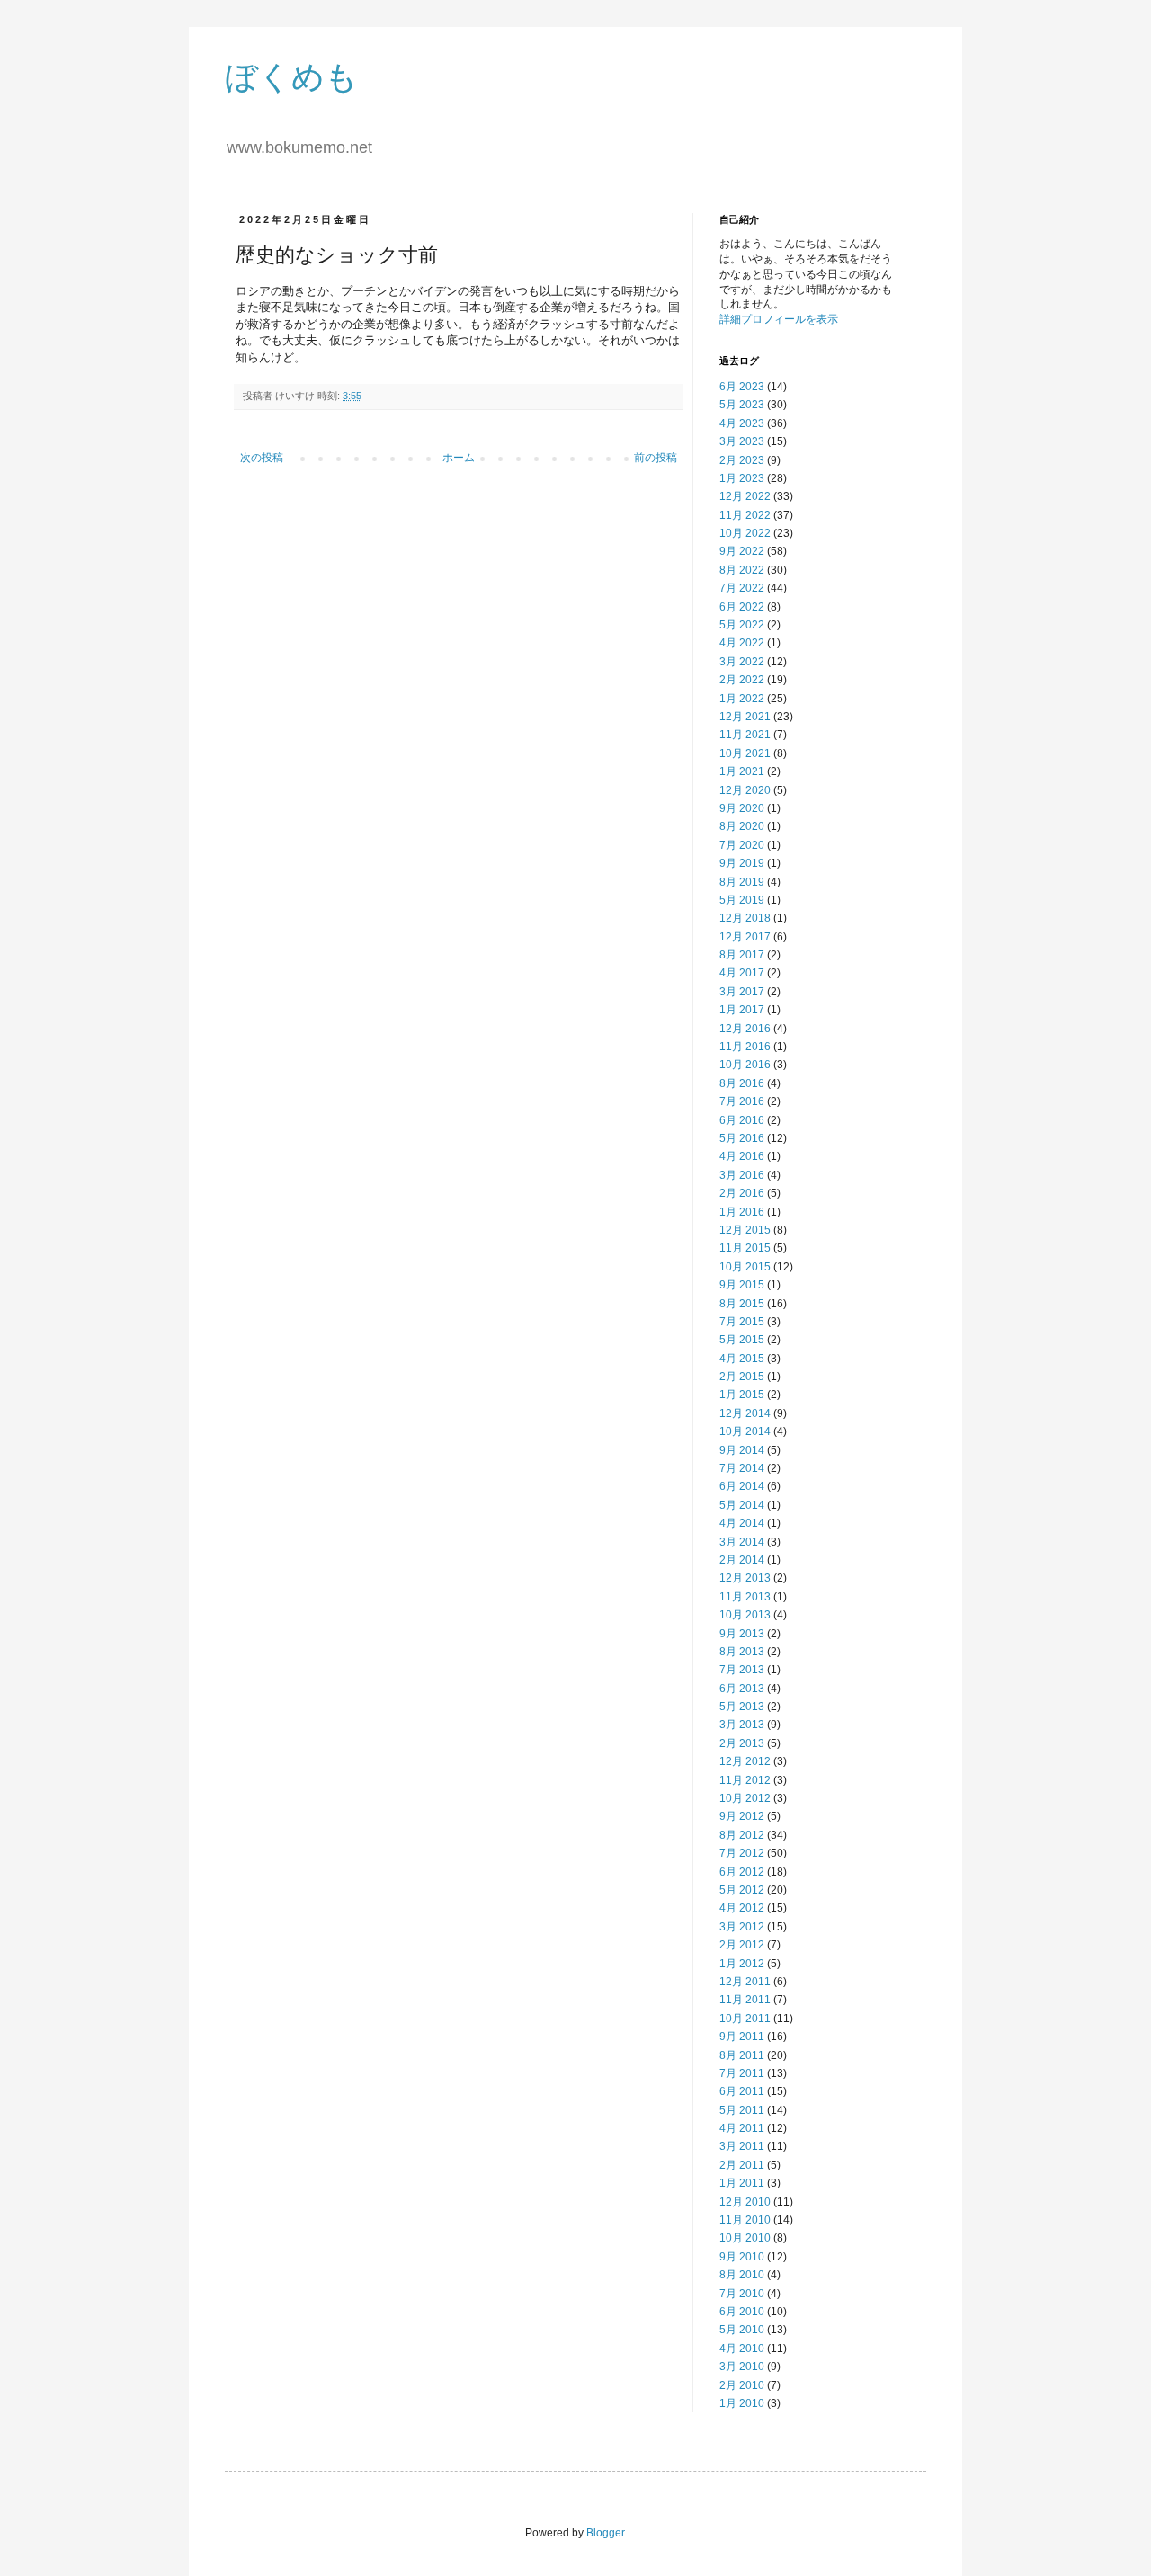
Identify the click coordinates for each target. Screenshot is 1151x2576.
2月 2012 (742, 1945)
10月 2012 (745, 1798)
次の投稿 (262, 458)
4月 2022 (742, 643)
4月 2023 (742, 423)
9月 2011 (742, 2037)
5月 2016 (742, 1138)
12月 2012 (745, 1761)
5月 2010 (742, 2330)
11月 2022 (745, 515)
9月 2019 (742, 863)
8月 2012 (742, 1835)
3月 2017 (742, 992)
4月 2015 (742, 1359)
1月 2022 (742, 699)
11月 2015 (745, 1248)
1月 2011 (742, 2183)
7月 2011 (742, 2073)
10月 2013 (745, 1615)
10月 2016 (745, 1065)
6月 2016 (742, 1120)
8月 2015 (742, 1304)
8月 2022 (742, 570)
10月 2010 (745, 2238)
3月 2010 (742, 2367)
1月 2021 (742, 771)
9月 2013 (742, 1634)
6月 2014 (742, 1486)
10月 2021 (745, 753)
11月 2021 (745, 735)
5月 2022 (742, 625)
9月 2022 (742, 551)
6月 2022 (742, 607)
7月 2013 (742, 1670)
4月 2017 (742, 973)
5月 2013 (742, 1707)
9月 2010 (742, 2257)
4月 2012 (742, 1908)
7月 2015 (742, 1322)
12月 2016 (745, 1029)
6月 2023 (742, 387)
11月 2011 (745, 2000)
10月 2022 (745, 533)
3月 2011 (742, 2146)
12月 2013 (745, 1578)
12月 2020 (745, 790)
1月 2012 (742, 1964)
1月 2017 (742, 1010)
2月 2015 (742, 1377)
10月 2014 (745, 1431)
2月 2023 (742, 460)
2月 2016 (742, 1193)
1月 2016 (742, 1212)
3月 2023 (742, 441)
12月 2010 (745, 2202)
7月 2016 (742, 1101)
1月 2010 (742, 2403)
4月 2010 (742, 2349)
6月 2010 (742, 2312)
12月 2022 (745, 496)
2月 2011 (742, 2165)
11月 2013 (745, 1597)
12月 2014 (745, 1413)
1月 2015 (742, 1395)
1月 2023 (742, 478)
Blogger (605, 2533)
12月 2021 (745, 717)
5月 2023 (742, 405)
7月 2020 (742, 845)
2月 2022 (742, 680)
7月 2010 (742, 2294)
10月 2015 (745, 1267)
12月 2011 (745, 1982)
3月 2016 (742, 1175)
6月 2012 (742, 1872)
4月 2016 (742, 1156)
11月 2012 (745, 1780)
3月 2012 (742, 1927)
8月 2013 (742, 1652)
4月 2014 (742, 1523)
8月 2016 (742, 1083)
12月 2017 (745, 937)
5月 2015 (742, 1340)
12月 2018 (745, 918)
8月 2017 (742, 955)
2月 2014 (742, 1560)
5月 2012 (742, 1890)
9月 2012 (742, 1816)
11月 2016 (745, 1047)
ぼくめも (291, 77)
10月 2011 (745, 2019)
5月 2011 (742, 2110)
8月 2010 (742, 2275)
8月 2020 (742, 826)
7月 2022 (742, 588)
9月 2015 (742, 1285)
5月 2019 (742, 900)
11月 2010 (745, 2220)
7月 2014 (742, 1468)
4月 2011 (742, 2128)
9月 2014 (742, 1450)
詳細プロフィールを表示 (779, 319)
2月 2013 (742, 1743)
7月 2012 (742, 1853)
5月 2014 (742, 1505)
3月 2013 (742, 1725)
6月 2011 (742, 2091)
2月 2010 (742, 2385)
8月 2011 (742, 2055)
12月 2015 (745, 1230)
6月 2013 (742, 1689)
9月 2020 (742, 808)
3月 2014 (742, 1542)
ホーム (459, 458)
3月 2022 (742, 662)
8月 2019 (742, 882)
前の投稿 (656, 458)
